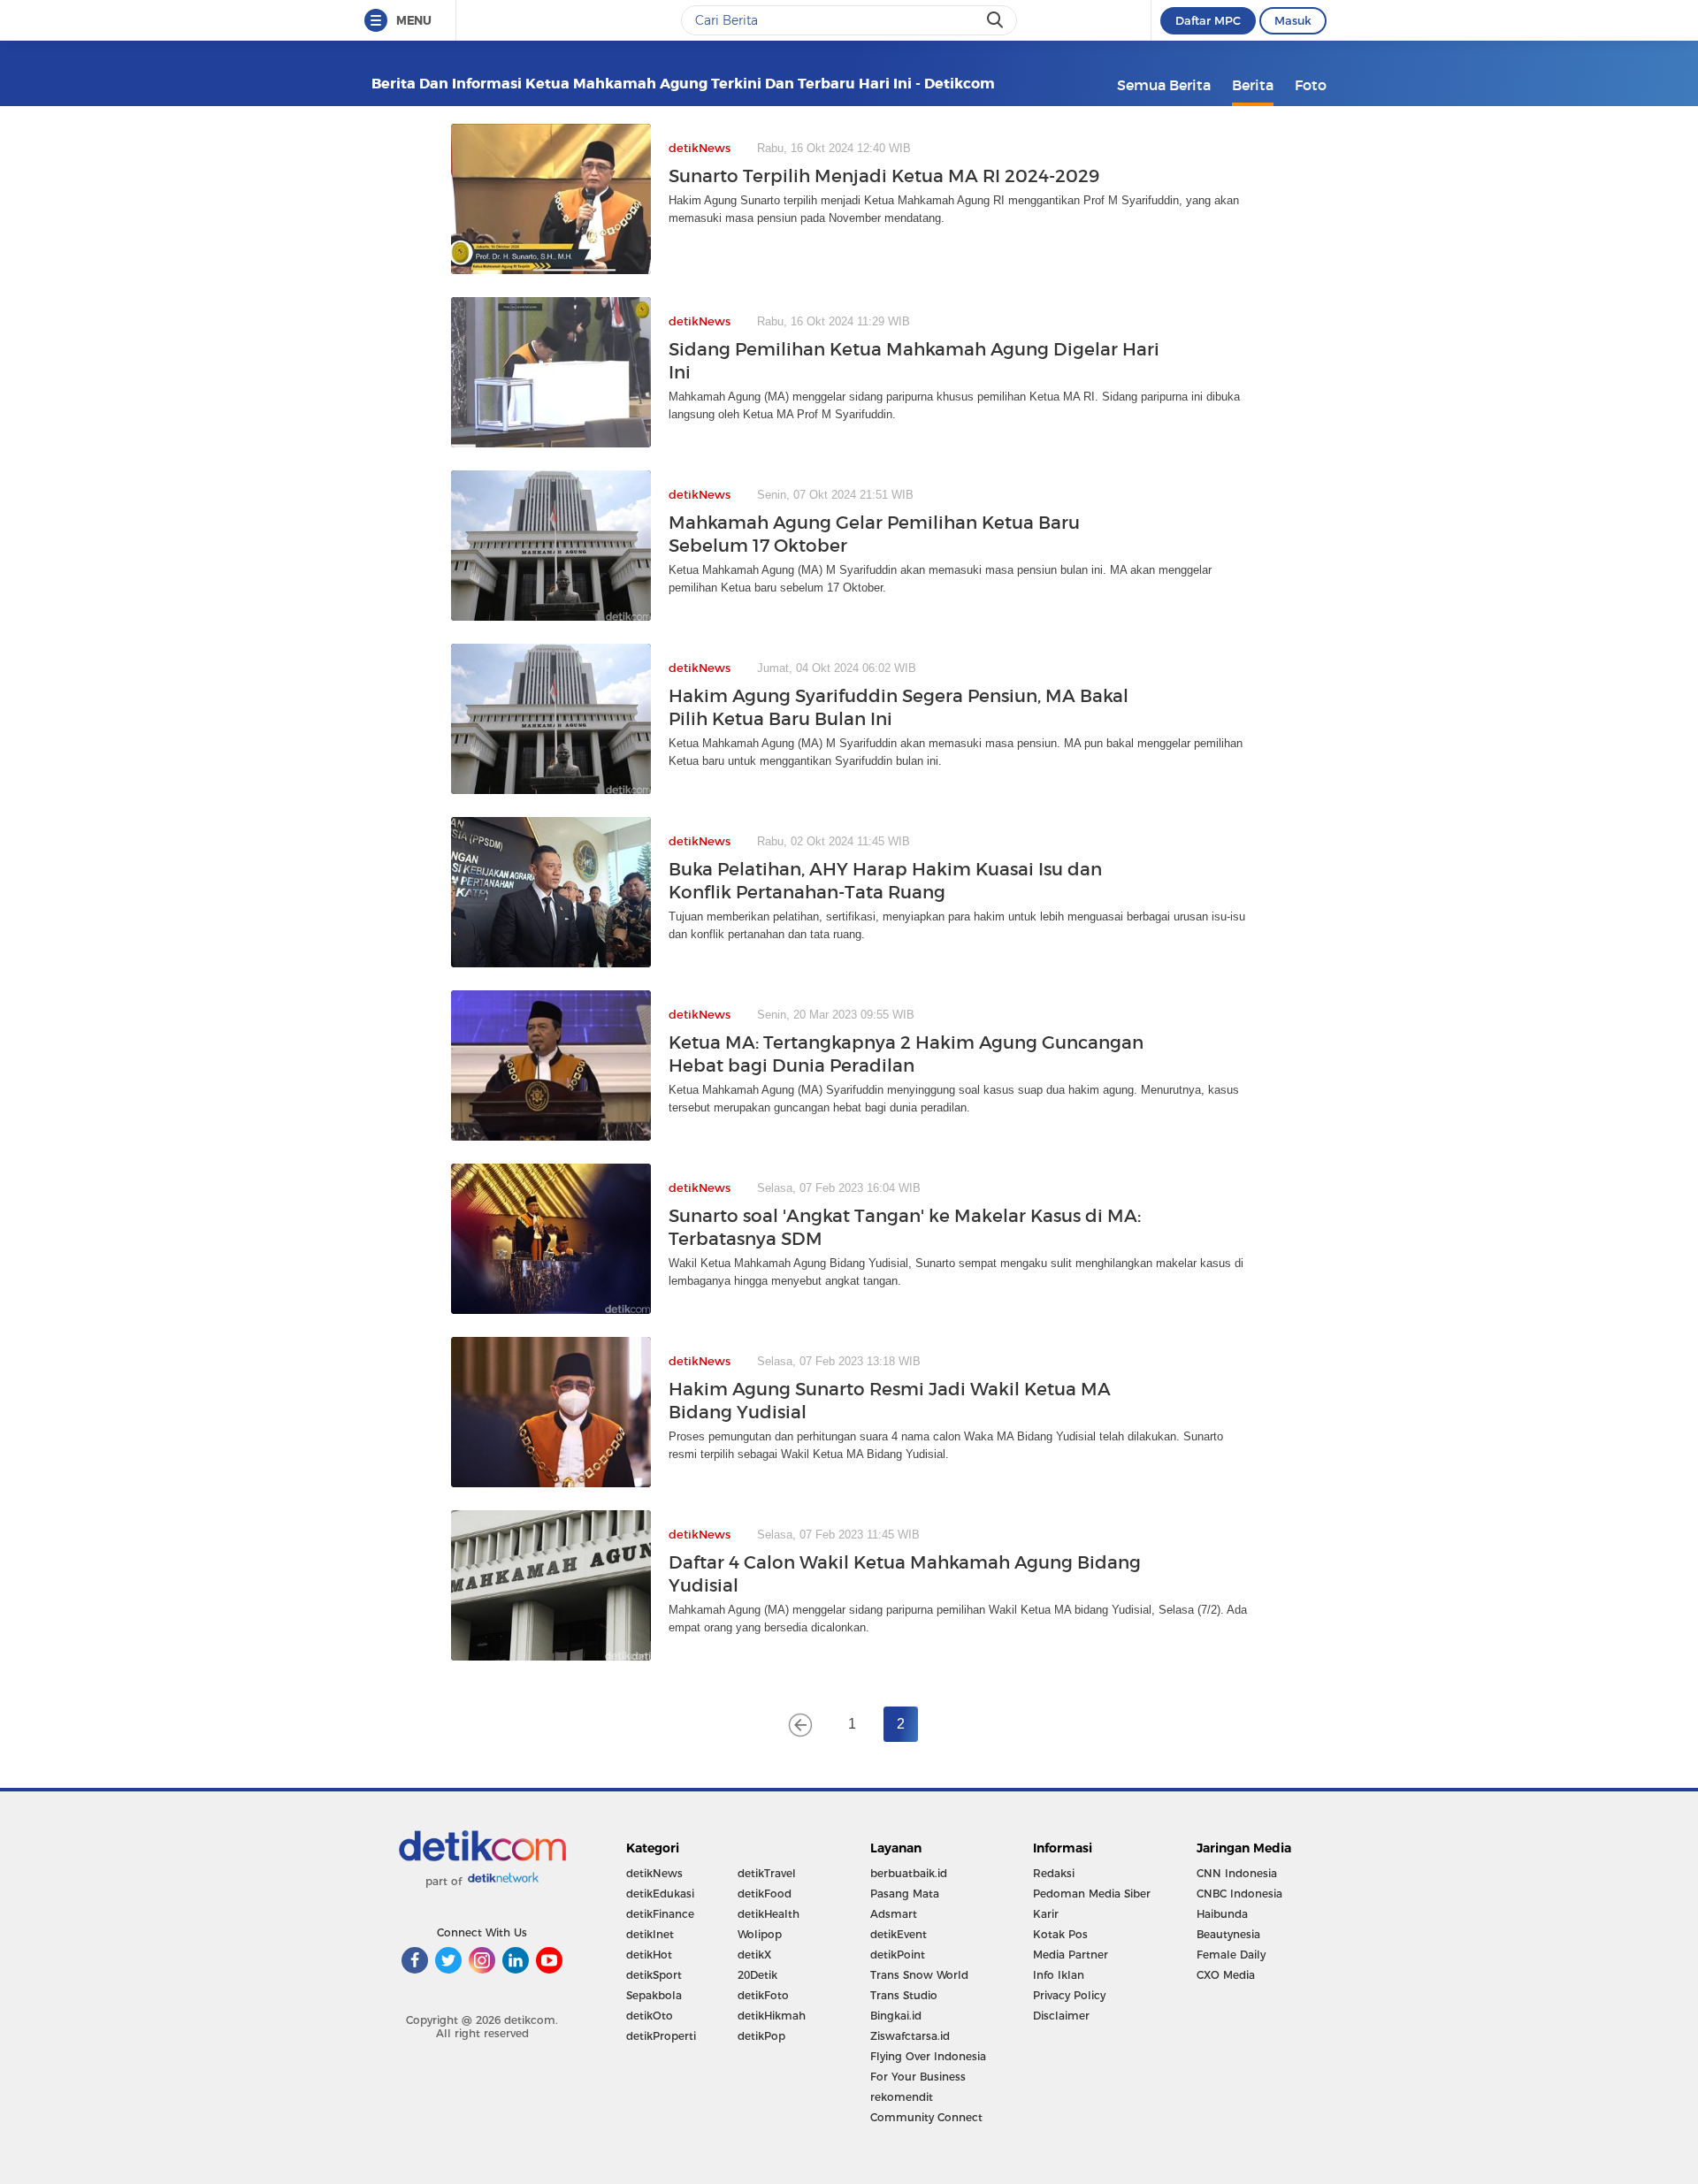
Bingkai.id (896, 2016)
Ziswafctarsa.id (910, 2036)
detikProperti (661, 2036)
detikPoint (898, 1955)
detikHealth (769, 1914)
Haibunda (1222, 1914)
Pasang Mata (905, 1894)
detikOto (650, 2016)
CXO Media (1226, 1975)
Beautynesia (1228, 1934)
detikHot (649, 1955)
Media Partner (1071, 1955)
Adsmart (894, 1914)
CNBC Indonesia (1239, 1894)
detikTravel (767, 1873)
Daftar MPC (1208, 20)
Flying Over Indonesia (928, 2056)
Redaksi (1054, 1873)
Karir (1046, 1914)
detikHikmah (772, 2016)
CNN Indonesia (1237, 1873)
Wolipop (760, 1934)
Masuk (1293, 20)
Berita (1253, 85)
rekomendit (902, 2097)
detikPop (761, 2036)
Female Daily (1231, 1955)
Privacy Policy (1069, 1995)
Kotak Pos (1060, 1934)
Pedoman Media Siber (1092, 1894)
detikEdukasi (660, 1894)
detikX (754, 1955)
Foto (1311, 85)
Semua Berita (1164, 85)
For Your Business (918, 2077)
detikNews (654, 1873)
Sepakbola (654, 1995)
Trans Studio (904, 1995)
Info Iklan (1059, 1975)
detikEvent (899, 1934)
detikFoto (763, 1995)
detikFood (765, 1894)
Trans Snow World (919, 1975)
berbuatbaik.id (909, 1873)
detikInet (650, 1934)
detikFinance (660, 1914)
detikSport (654, 1975)
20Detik (757, 1975)
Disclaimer (1061, 2016)
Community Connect (926, 2117)
